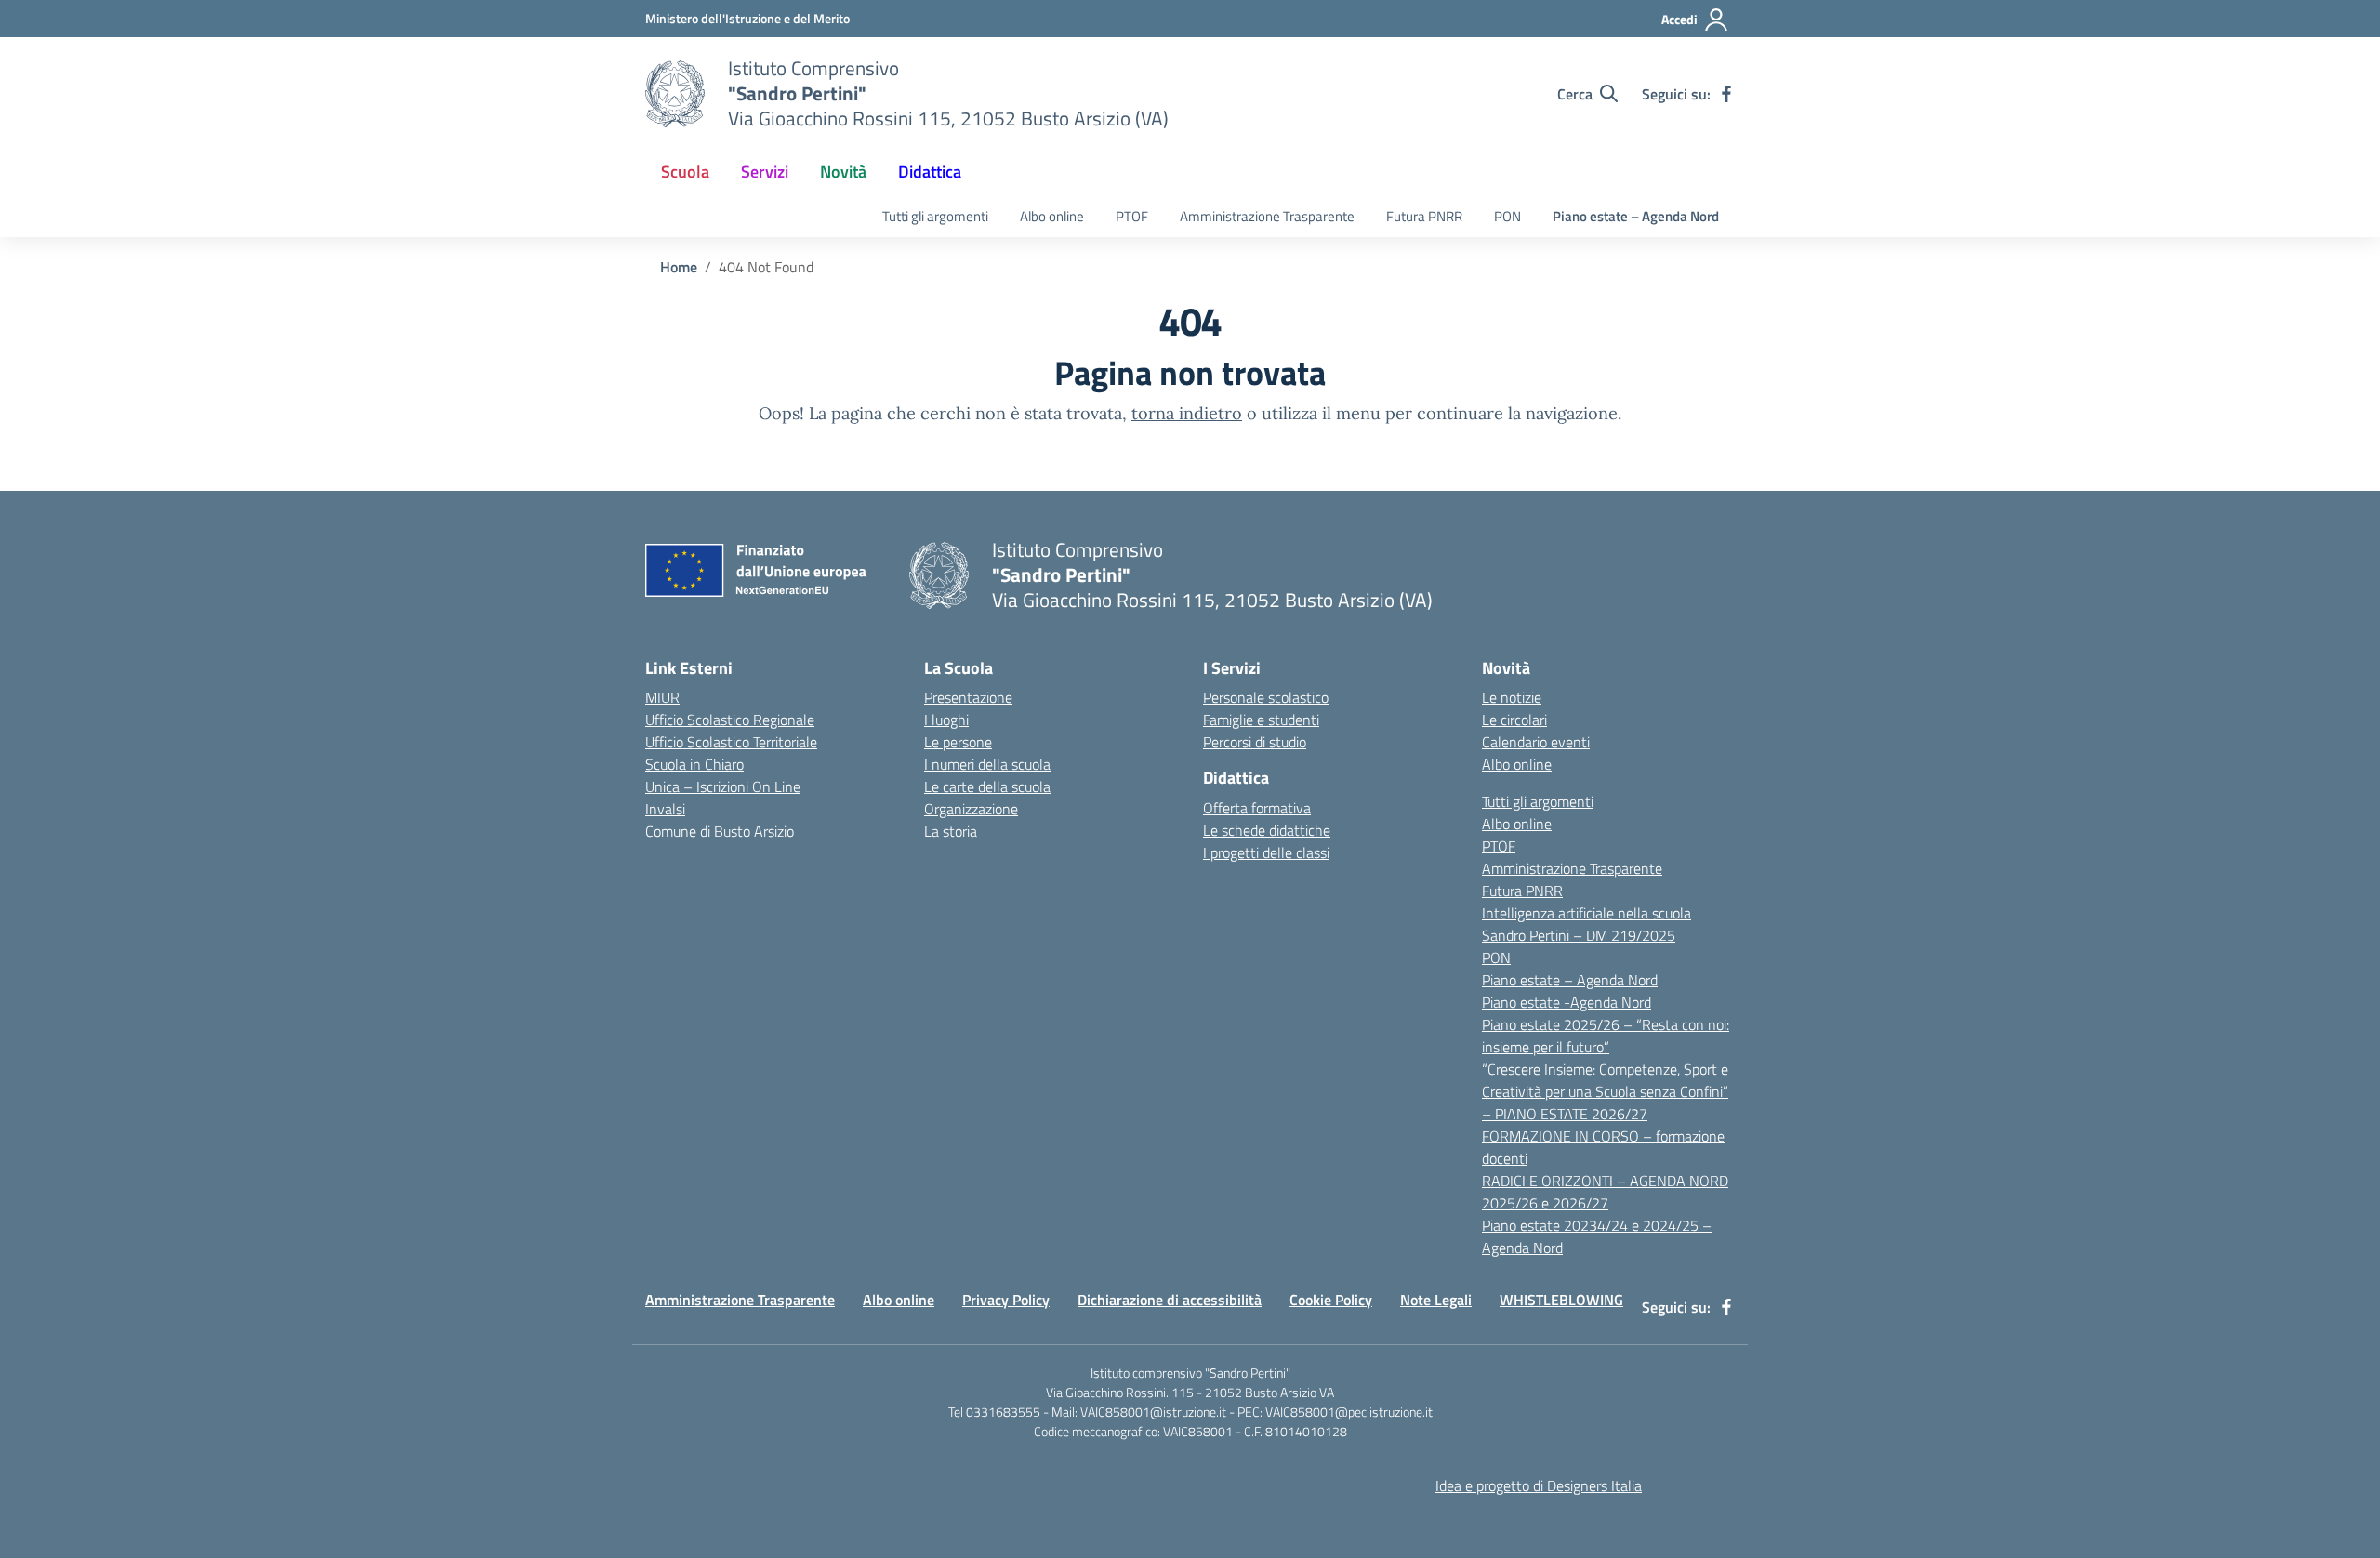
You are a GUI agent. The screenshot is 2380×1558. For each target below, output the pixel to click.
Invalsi (665, 809)
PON (1507, 216)
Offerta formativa (1257, 808)
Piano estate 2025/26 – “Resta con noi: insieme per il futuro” (1606, 1036)
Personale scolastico (1266, 697)
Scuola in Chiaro (694, 764)
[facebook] (1726, 94)
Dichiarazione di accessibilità (1170, 1300)
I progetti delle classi (1266, 852)
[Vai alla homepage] (675, 94)
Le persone (958, 742)
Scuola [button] (685, 172)
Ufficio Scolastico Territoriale (731, 742)
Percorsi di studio (1255, 742)
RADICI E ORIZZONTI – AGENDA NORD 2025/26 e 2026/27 (1605, 1192)
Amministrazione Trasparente (1267, 216)
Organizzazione (971, 809)
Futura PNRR (1424, 216)
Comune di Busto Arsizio (720, 831)
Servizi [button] (765, 172)
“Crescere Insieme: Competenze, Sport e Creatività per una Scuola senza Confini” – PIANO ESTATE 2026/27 (1605, 1091)
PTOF (1132, 216)
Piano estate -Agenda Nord (1567, 1002)
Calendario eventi (1536, 742)
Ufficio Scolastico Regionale (730, 720)
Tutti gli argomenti (935, 216)
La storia (951, 831)
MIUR (662, 697)
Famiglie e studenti (1261, 720)
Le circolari (1514, 720)
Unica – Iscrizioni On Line (723, 786)
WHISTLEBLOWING (1561, 1300)
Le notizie (1512, 697)
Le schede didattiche (1267, 830)
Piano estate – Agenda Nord (1636, 216)
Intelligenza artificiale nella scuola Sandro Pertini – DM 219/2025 (1587, 924)
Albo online (1052, 216)
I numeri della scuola (987, 764)
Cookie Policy (1331, 1300)
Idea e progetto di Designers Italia (1539, 1485)
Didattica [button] (930, 172)
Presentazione (968, 697)
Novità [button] (843, 172)
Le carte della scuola (987, 786)
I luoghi (946, 720)
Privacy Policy (1006, 1300)
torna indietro (1187, 413)
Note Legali (1436, 1300)
